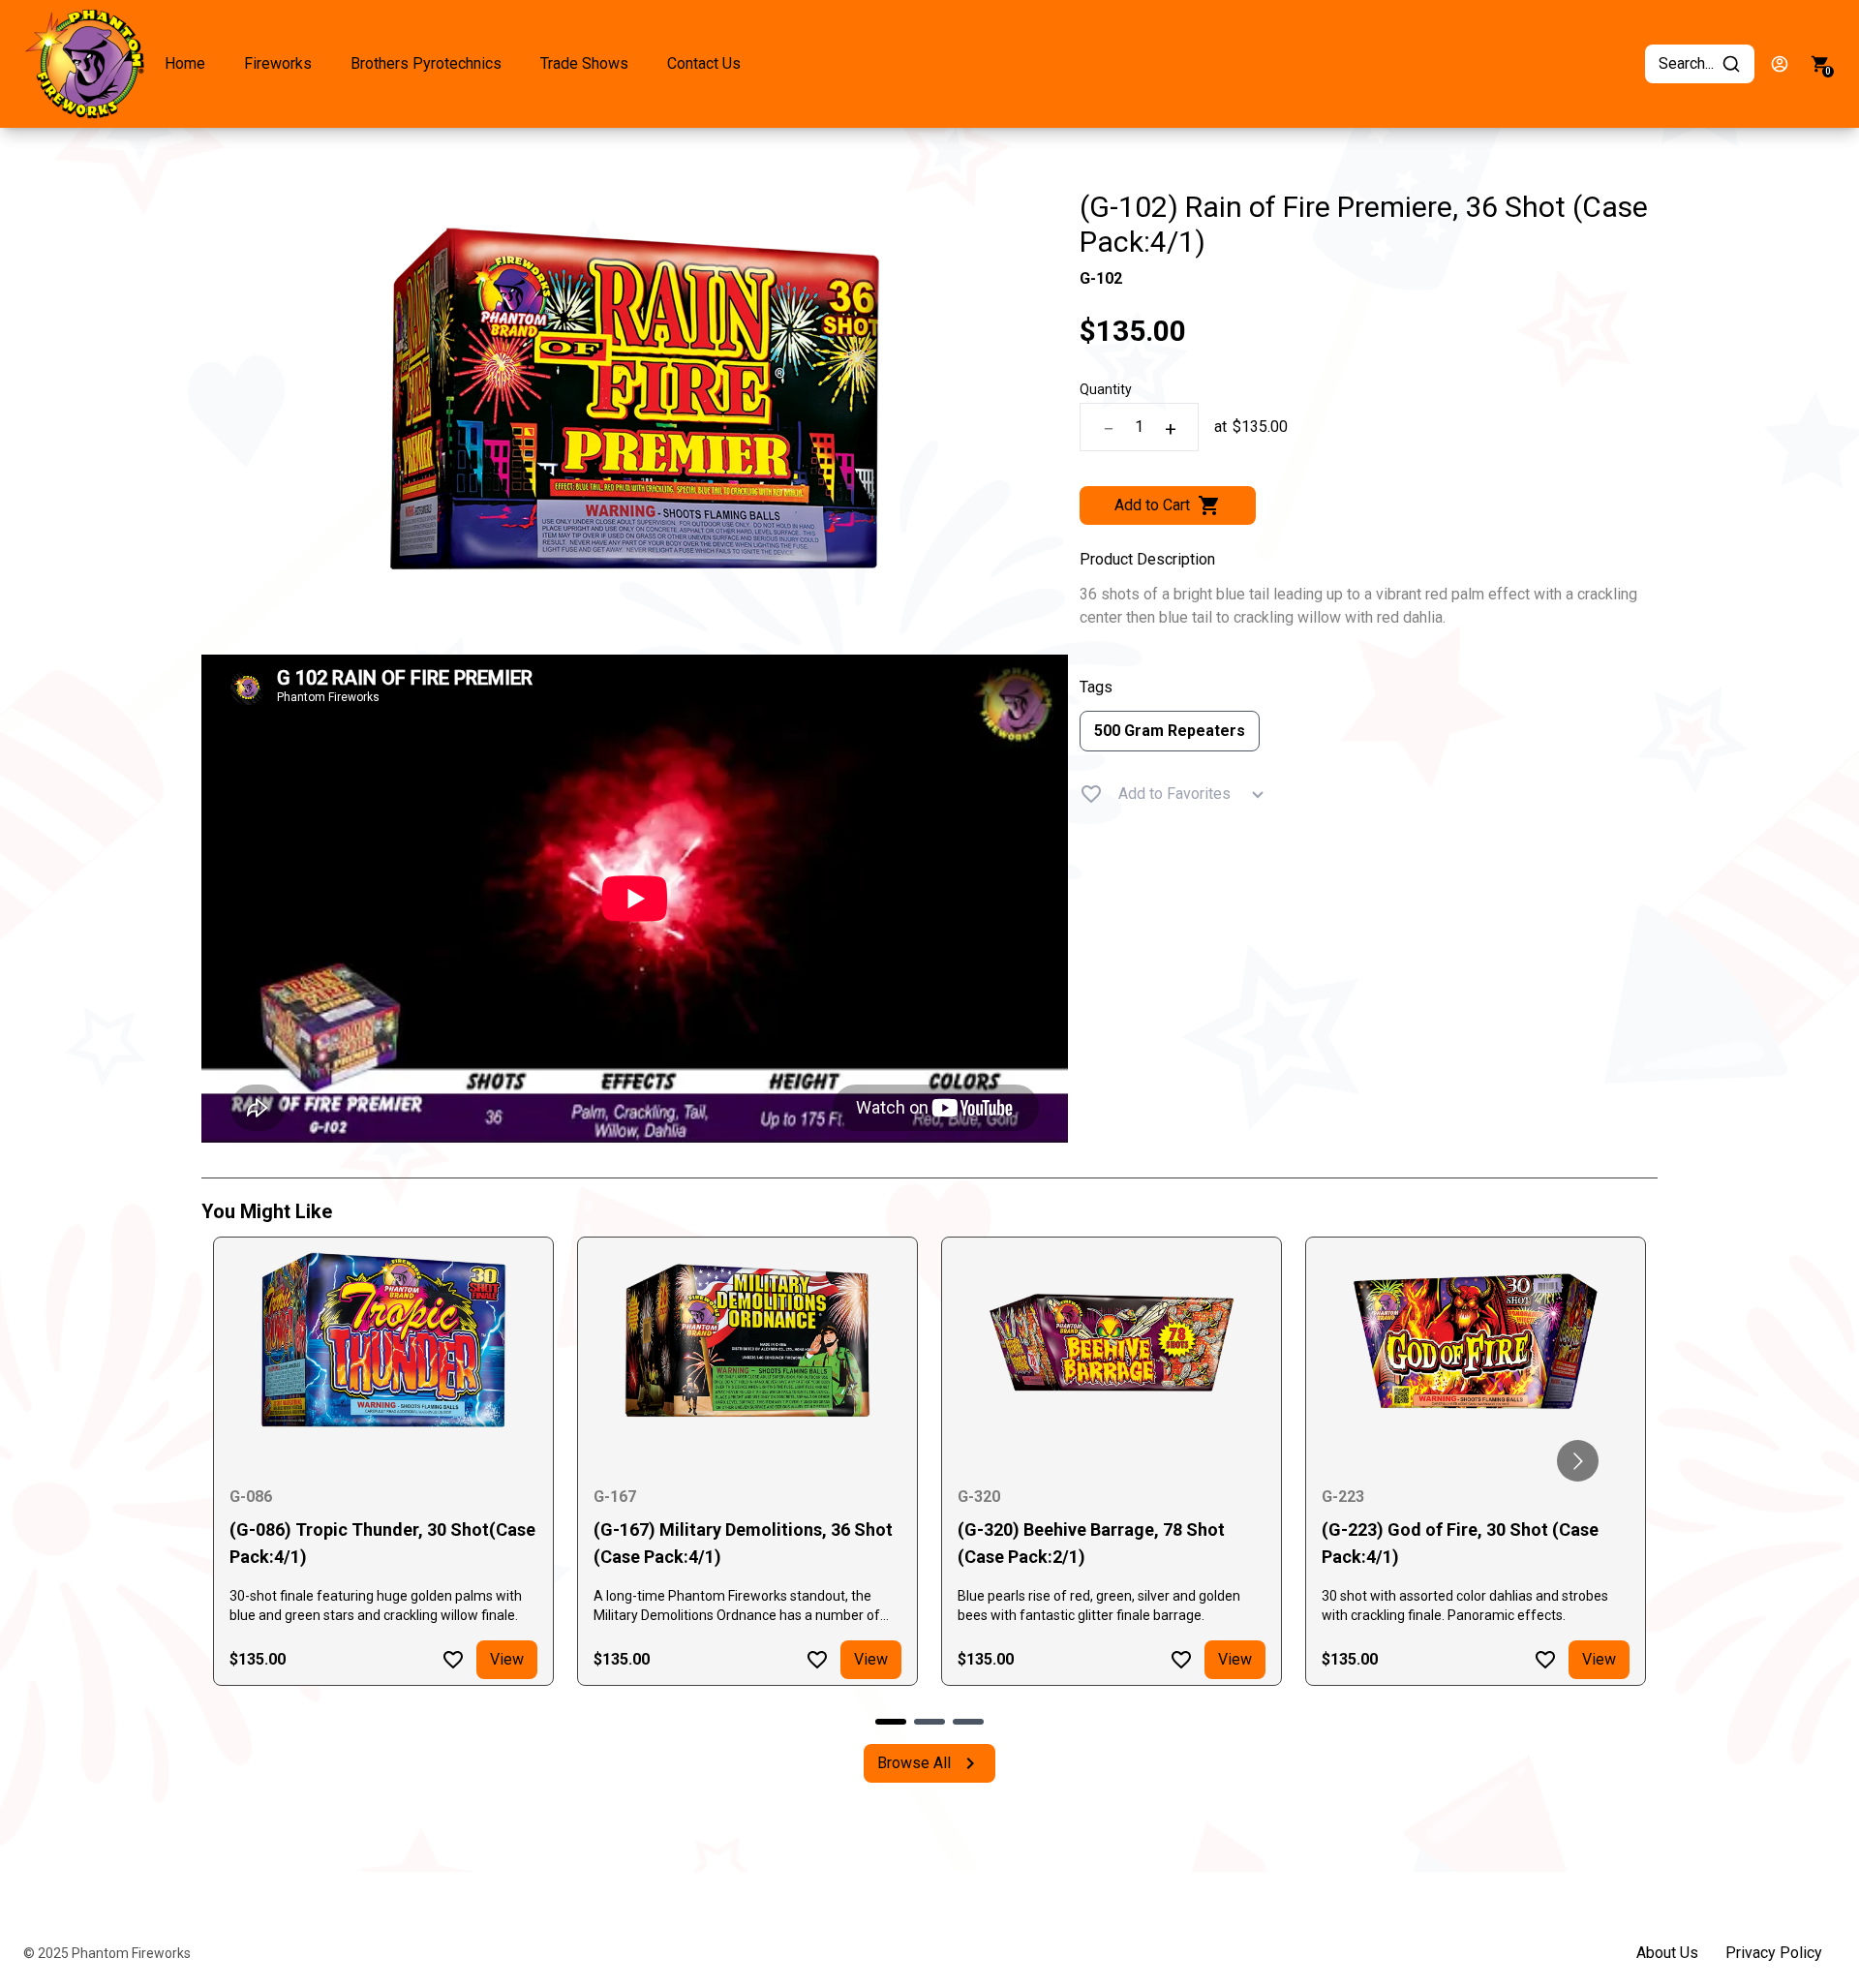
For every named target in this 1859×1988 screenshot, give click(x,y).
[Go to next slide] (1578, 1461)
